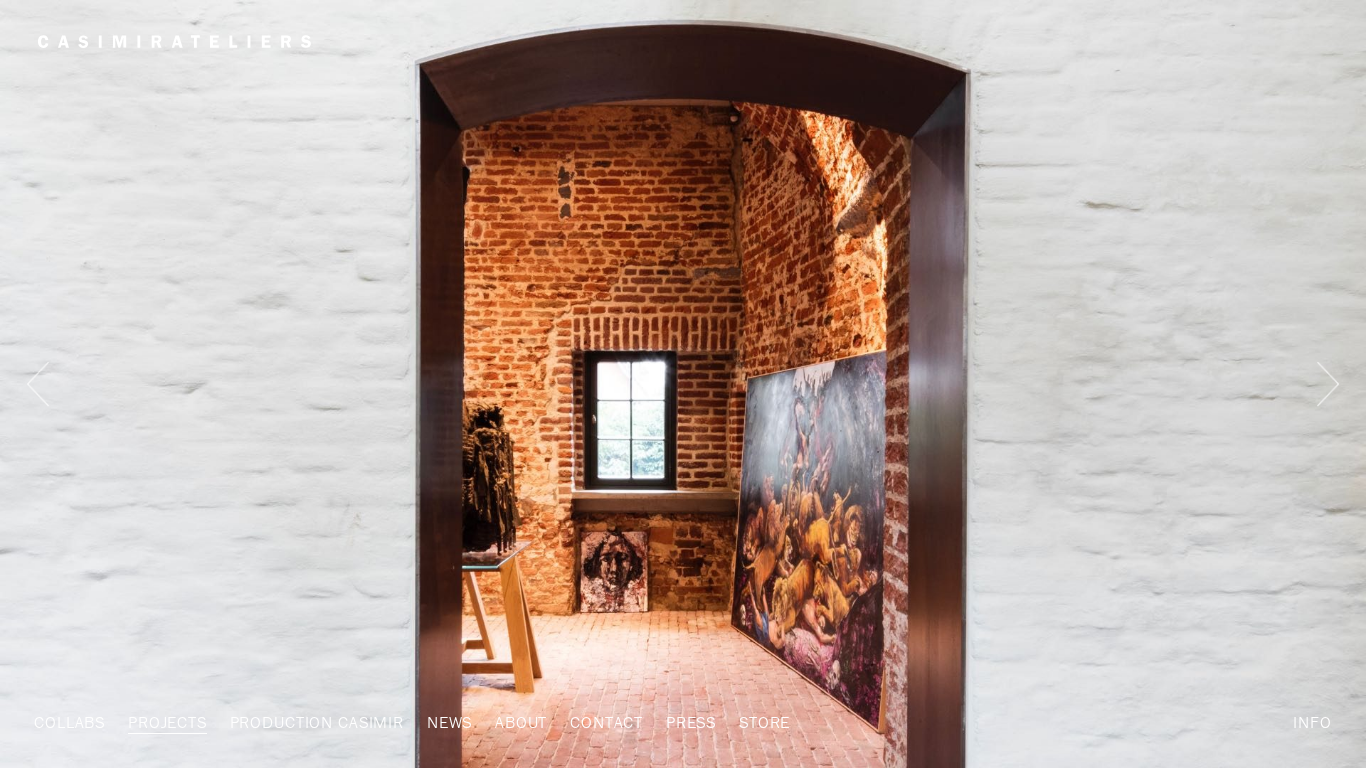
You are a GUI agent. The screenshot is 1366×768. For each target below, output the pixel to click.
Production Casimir (317, 722)
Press (691, 722)
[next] (1328, 384)
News (449, 722)
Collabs (69, 722)
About (521, 722)
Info (1312, 722)
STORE (764, 722)
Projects (167, 722)
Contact (606, 722)
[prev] (38, 384)
